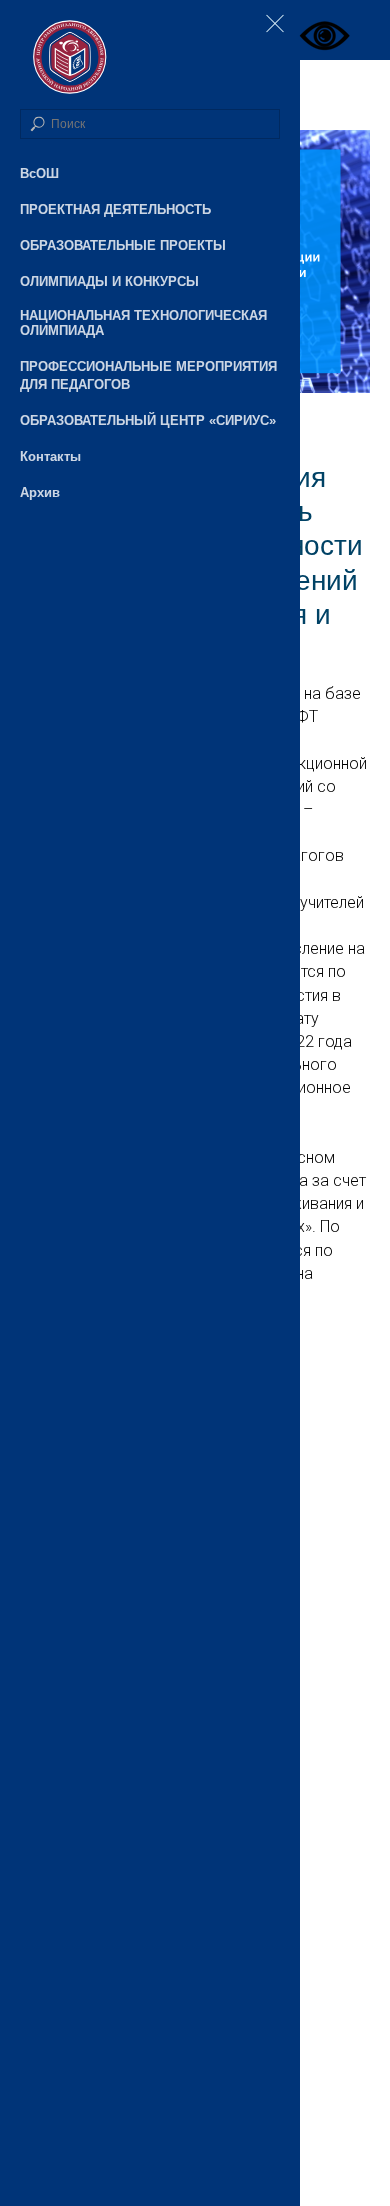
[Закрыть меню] (275, 25)
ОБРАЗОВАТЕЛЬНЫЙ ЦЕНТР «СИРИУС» (148, 420)
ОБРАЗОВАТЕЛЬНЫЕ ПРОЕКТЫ (123, 245)
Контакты (50, 456)
